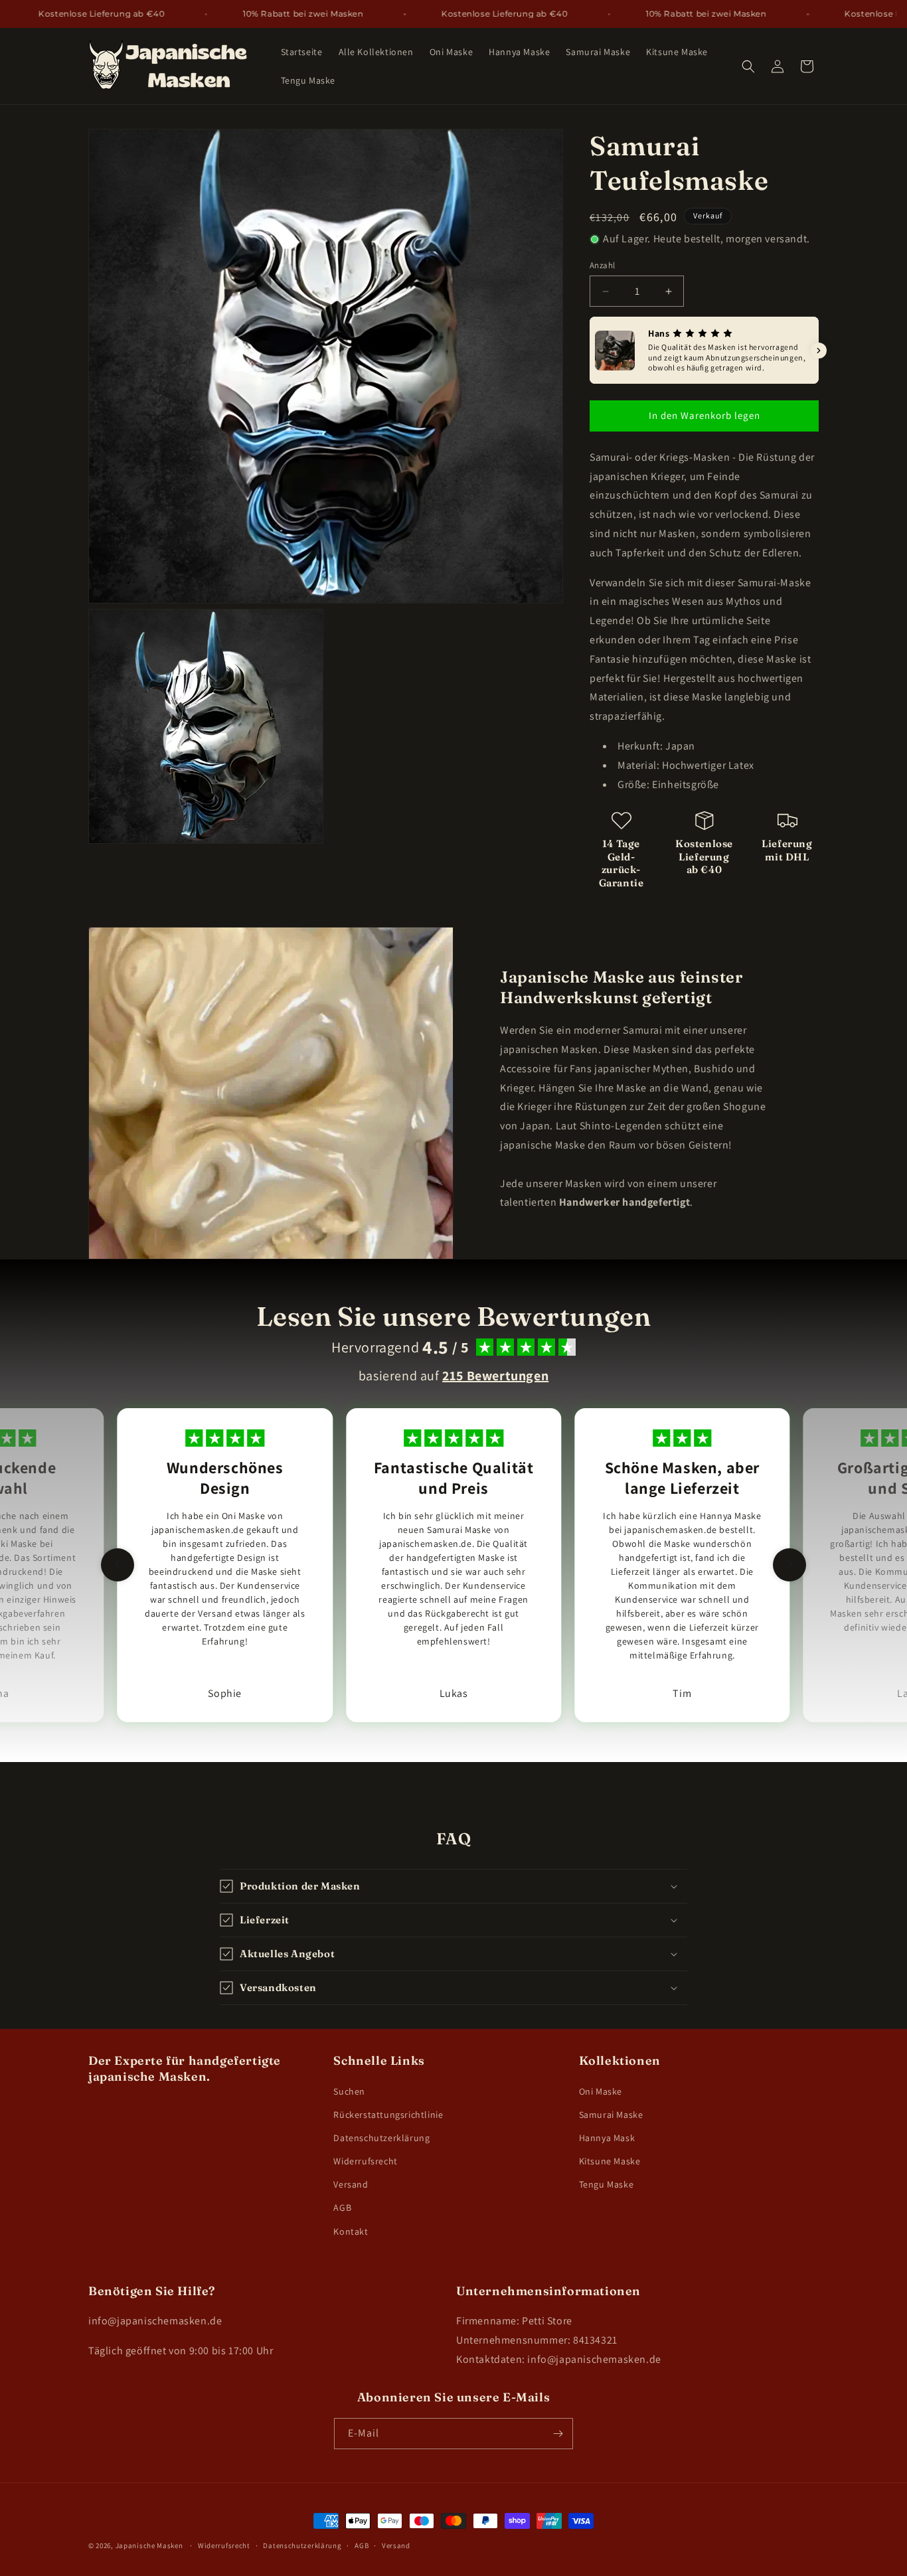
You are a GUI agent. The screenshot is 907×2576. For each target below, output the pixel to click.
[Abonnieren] (558, 2434)
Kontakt (351, 2231)
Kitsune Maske (610, 2161)
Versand (351, 2184)
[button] (748, 66)
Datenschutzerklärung (381, 2138)
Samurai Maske (611, 2115)
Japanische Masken (149, 2545)
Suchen (349, 2091)
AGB (342, 2208)
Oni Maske (601, 2091)
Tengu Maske (607, 2184)
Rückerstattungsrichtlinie (388, 2115)
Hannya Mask (607, 2138)
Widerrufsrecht (365, 2161)
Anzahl (602, 265)
